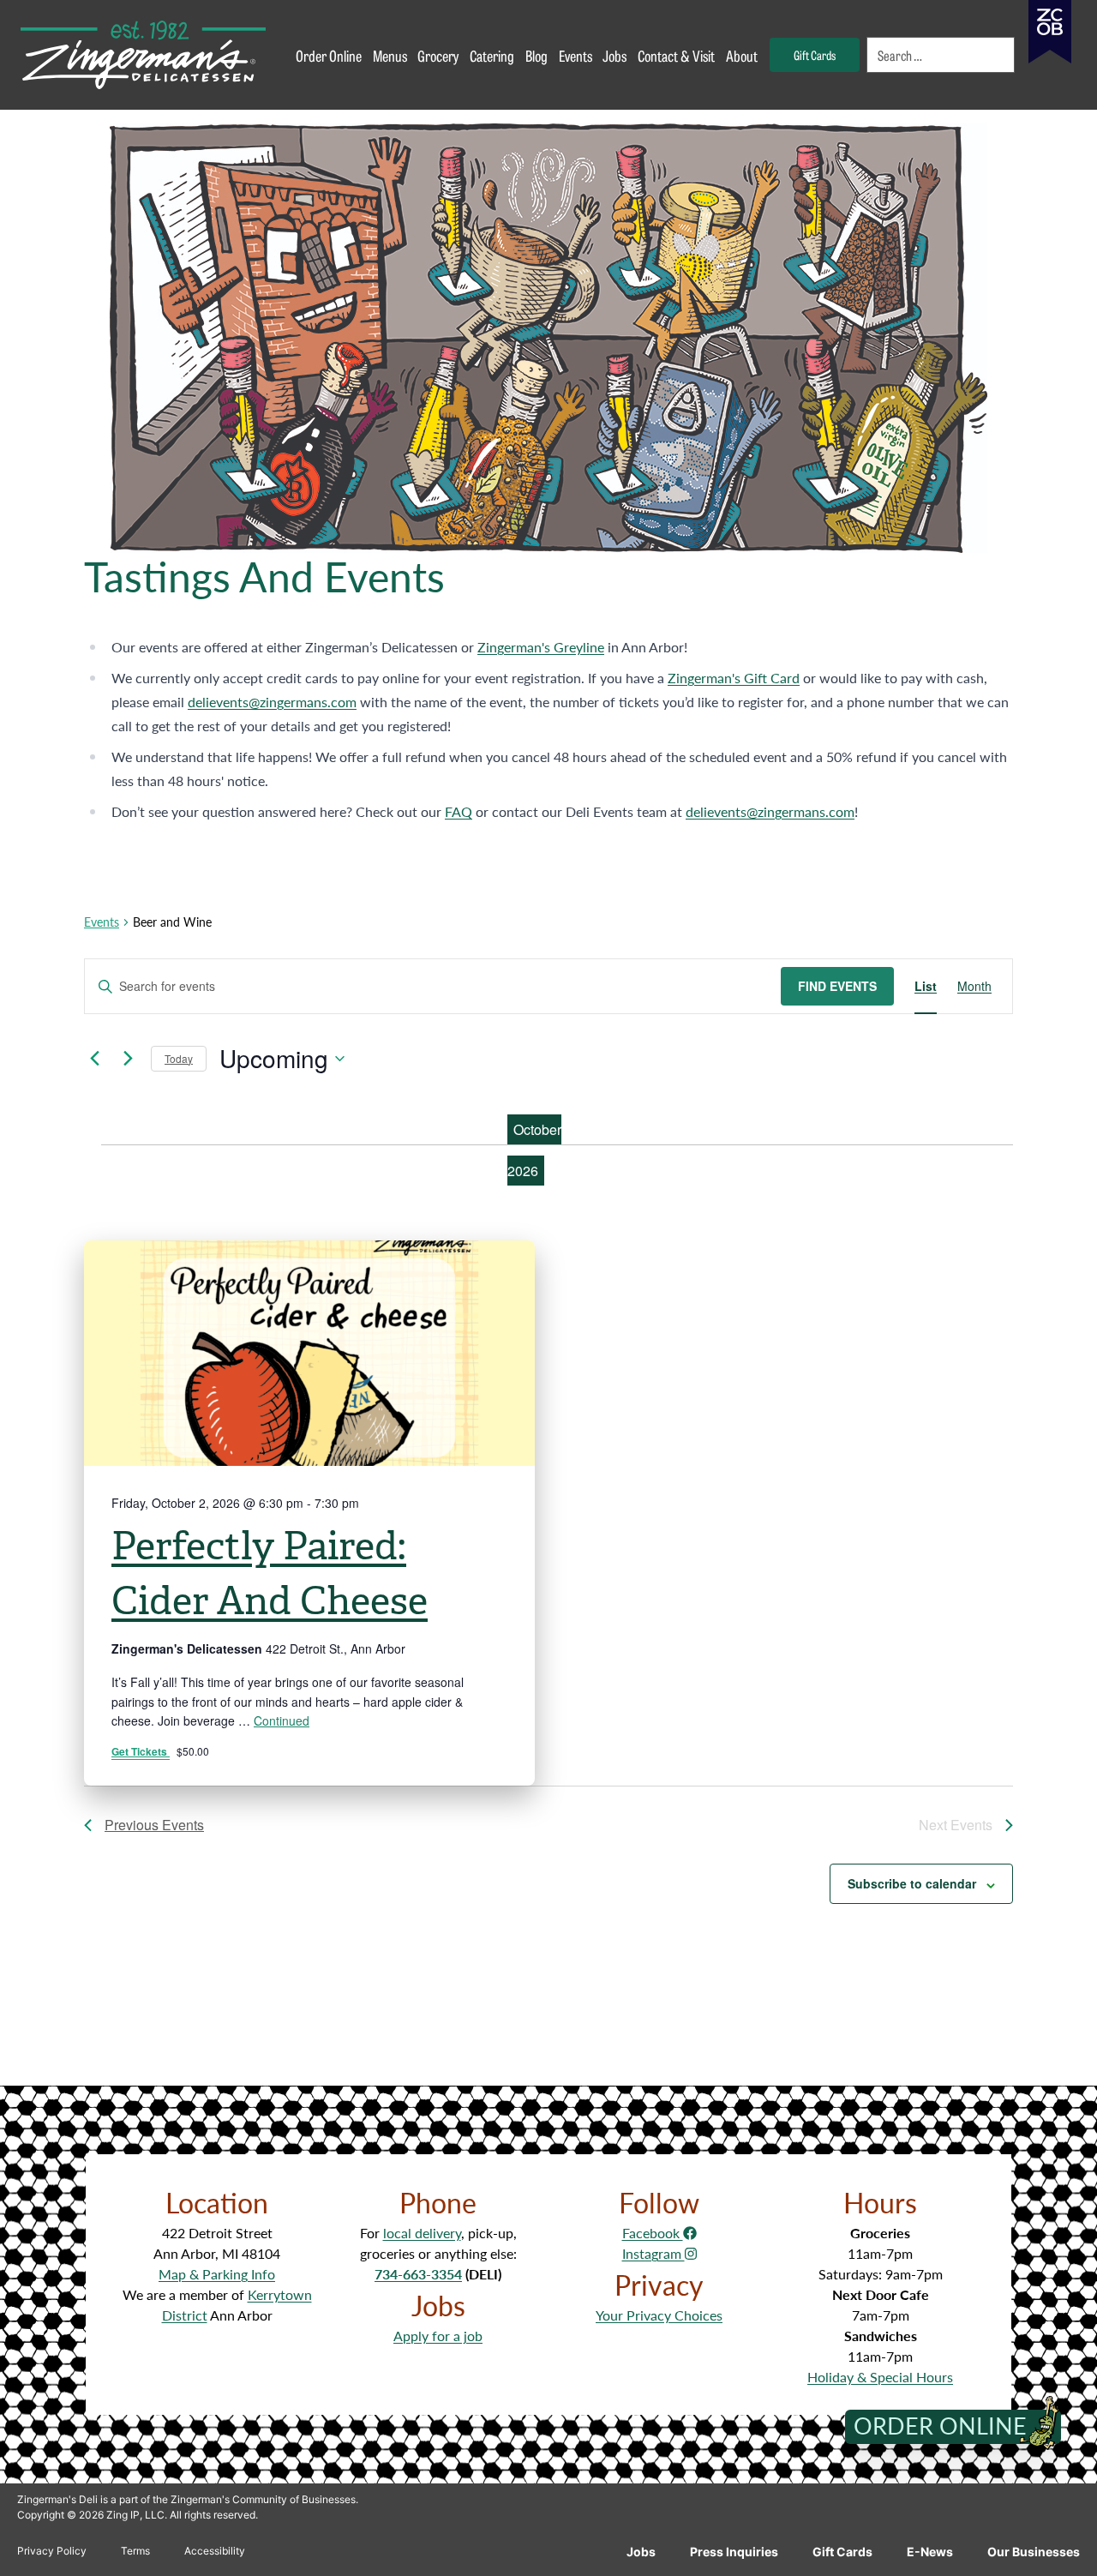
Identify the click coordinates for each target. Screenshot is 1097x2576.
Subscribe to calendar (912, 1883)
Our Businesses (1034, 2552)
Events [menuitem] (575, 55)
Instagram (653, 2253)
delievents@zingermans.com (272, 702)
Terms (135, 2551)
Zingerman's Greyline (541, 647)
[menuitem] (941, 55)
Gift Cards (842, 2552)
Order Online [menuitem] (329, 55)
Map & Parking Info (217, 2274)
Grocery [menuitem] (438, 55)
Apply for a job (438, 2336)
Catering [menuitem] (492, 55)
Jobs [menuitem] (614, 55)
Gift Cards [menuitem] (815, 54)
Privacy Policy (52, 2551)
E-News (930, 2552)
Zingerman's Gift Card (734, 678)
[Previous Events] (94, 1059)
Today (179, 1058)
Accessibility (215, 2551)
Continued (282, 1720)
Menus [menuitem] (390, 55)
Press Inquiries (734, 2552)
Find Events (837, 986)
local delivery (422, 2233)
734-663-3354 (418, 2274)
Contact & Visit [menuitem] (676, 55)
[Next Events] (128, 1059)
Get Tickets (141, 1751)
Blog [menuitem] (537, 55)
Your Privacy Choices (659, 2315)
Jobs (641, 2552)
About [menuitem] (742, 55)
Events (102, 922)
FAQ (459, 811)
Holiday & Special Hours (880, 2377)
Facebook (653, 2233)
